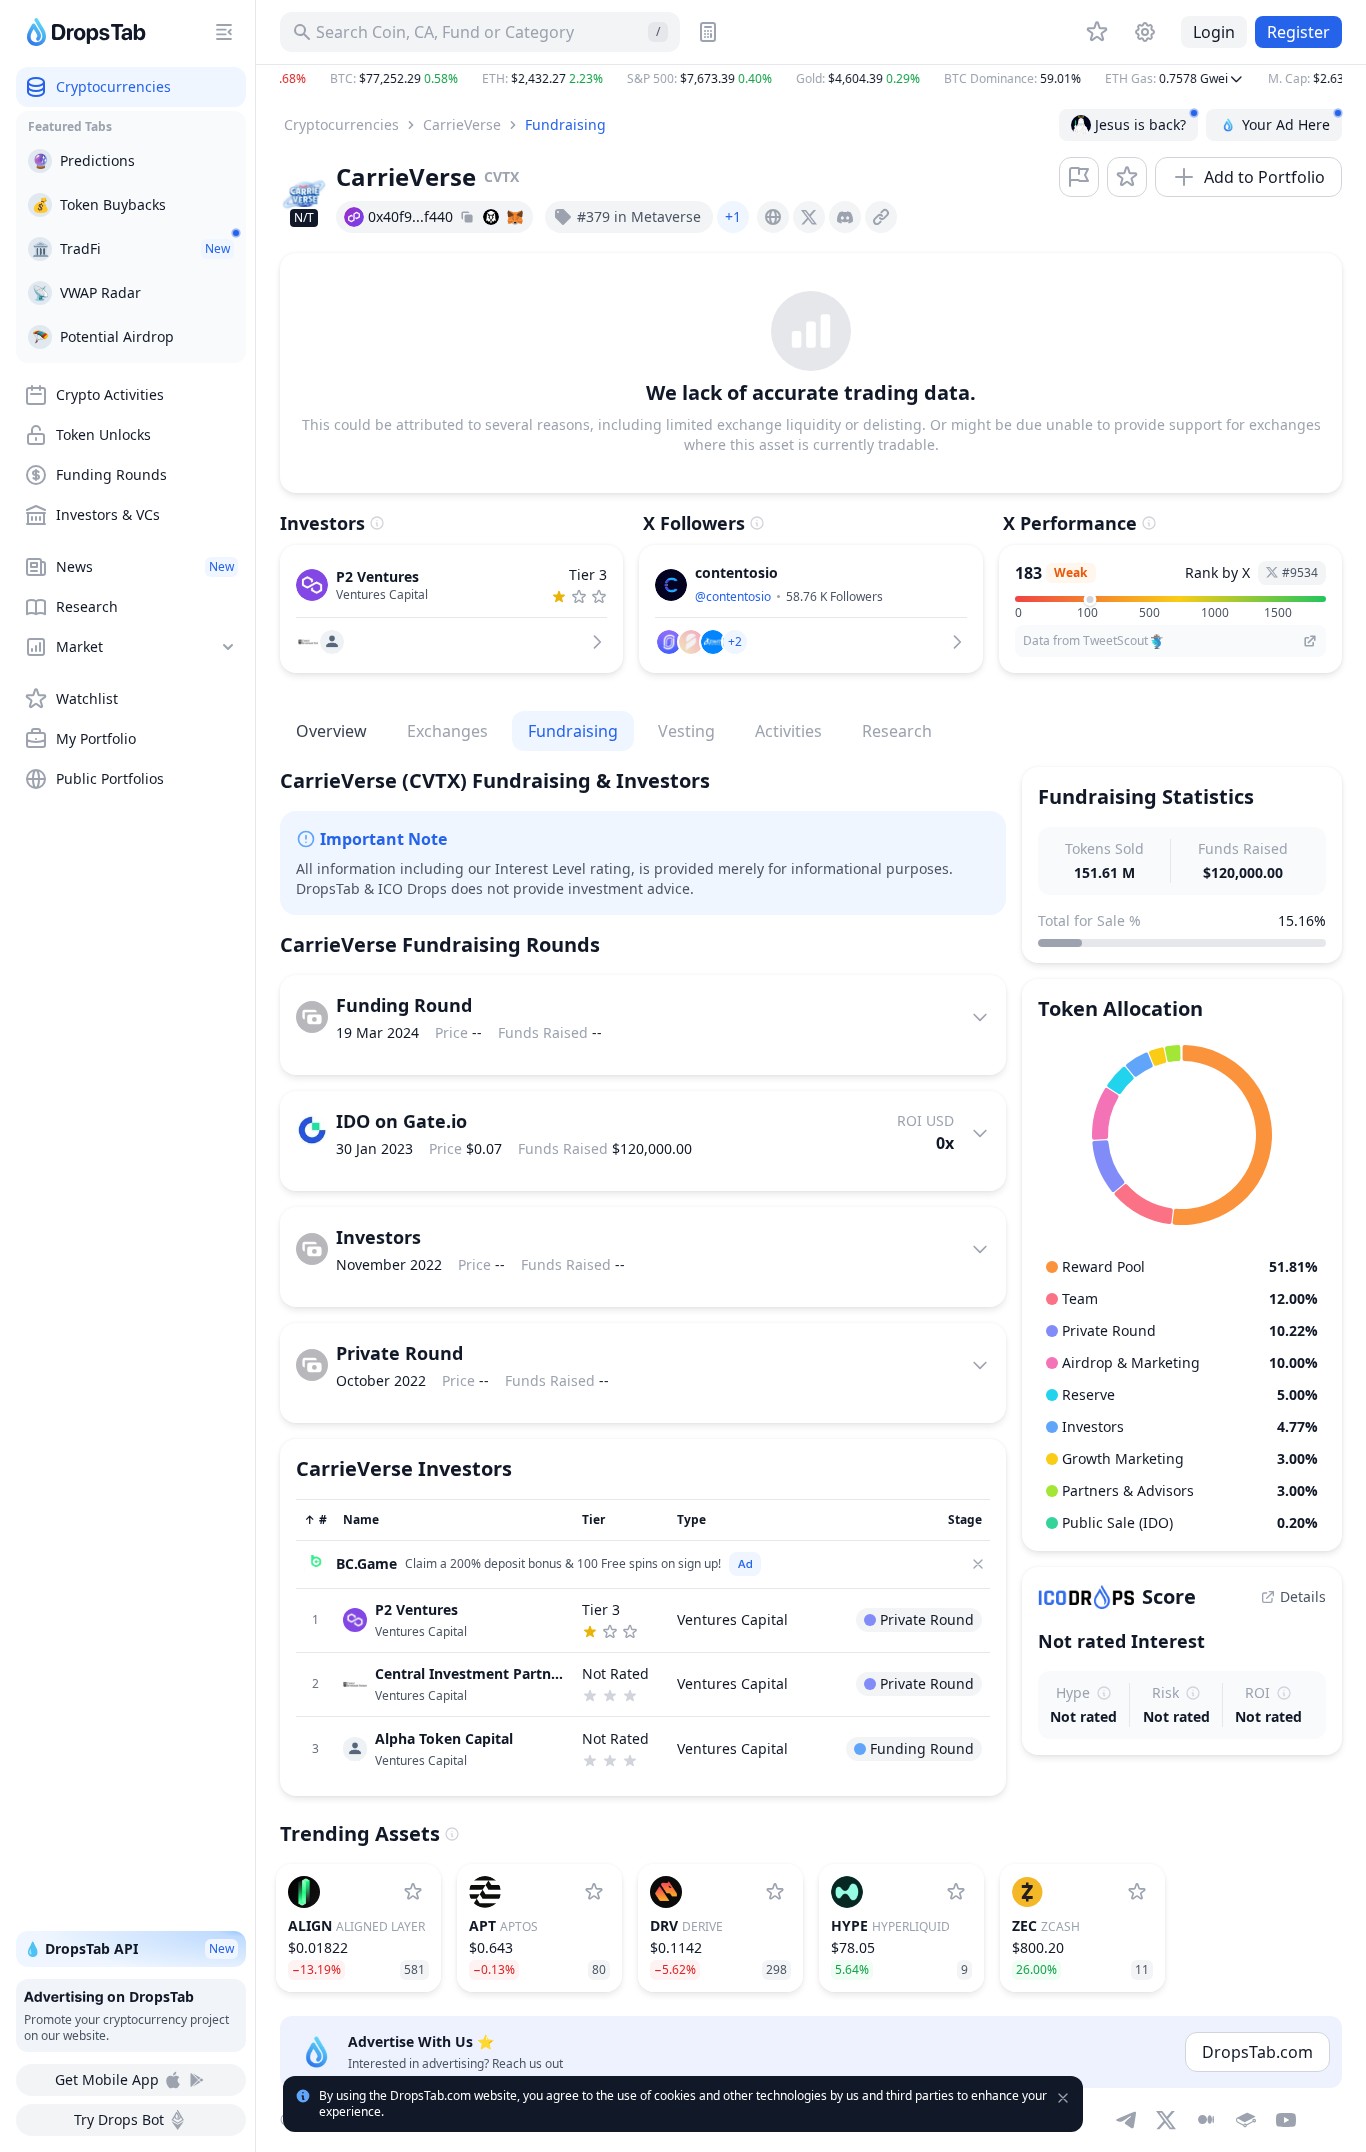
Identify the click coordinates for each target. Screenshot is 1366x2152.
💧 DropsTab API (129, 1948)
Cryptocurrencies (341, 124)
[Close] (978, 1564)
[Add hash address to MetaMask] (515, 217)
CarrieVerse (462, 124)
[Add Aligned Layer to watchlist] (413, 1892)
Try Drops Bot (119, 2119)
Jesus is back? (1140, 124)
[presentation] (773, 217)
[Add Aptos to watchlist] (594, 1892)
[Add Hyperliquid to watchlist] (956, 1892)
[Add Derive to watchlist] (775, 1892)
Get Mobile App (107, 2079)
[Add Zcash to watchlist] (1137, 1892)
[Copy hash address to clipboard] (467, 217)
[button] (811, 79)
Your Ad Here (1286, 124)
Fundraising (565, 124)
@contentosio (733, 596)
